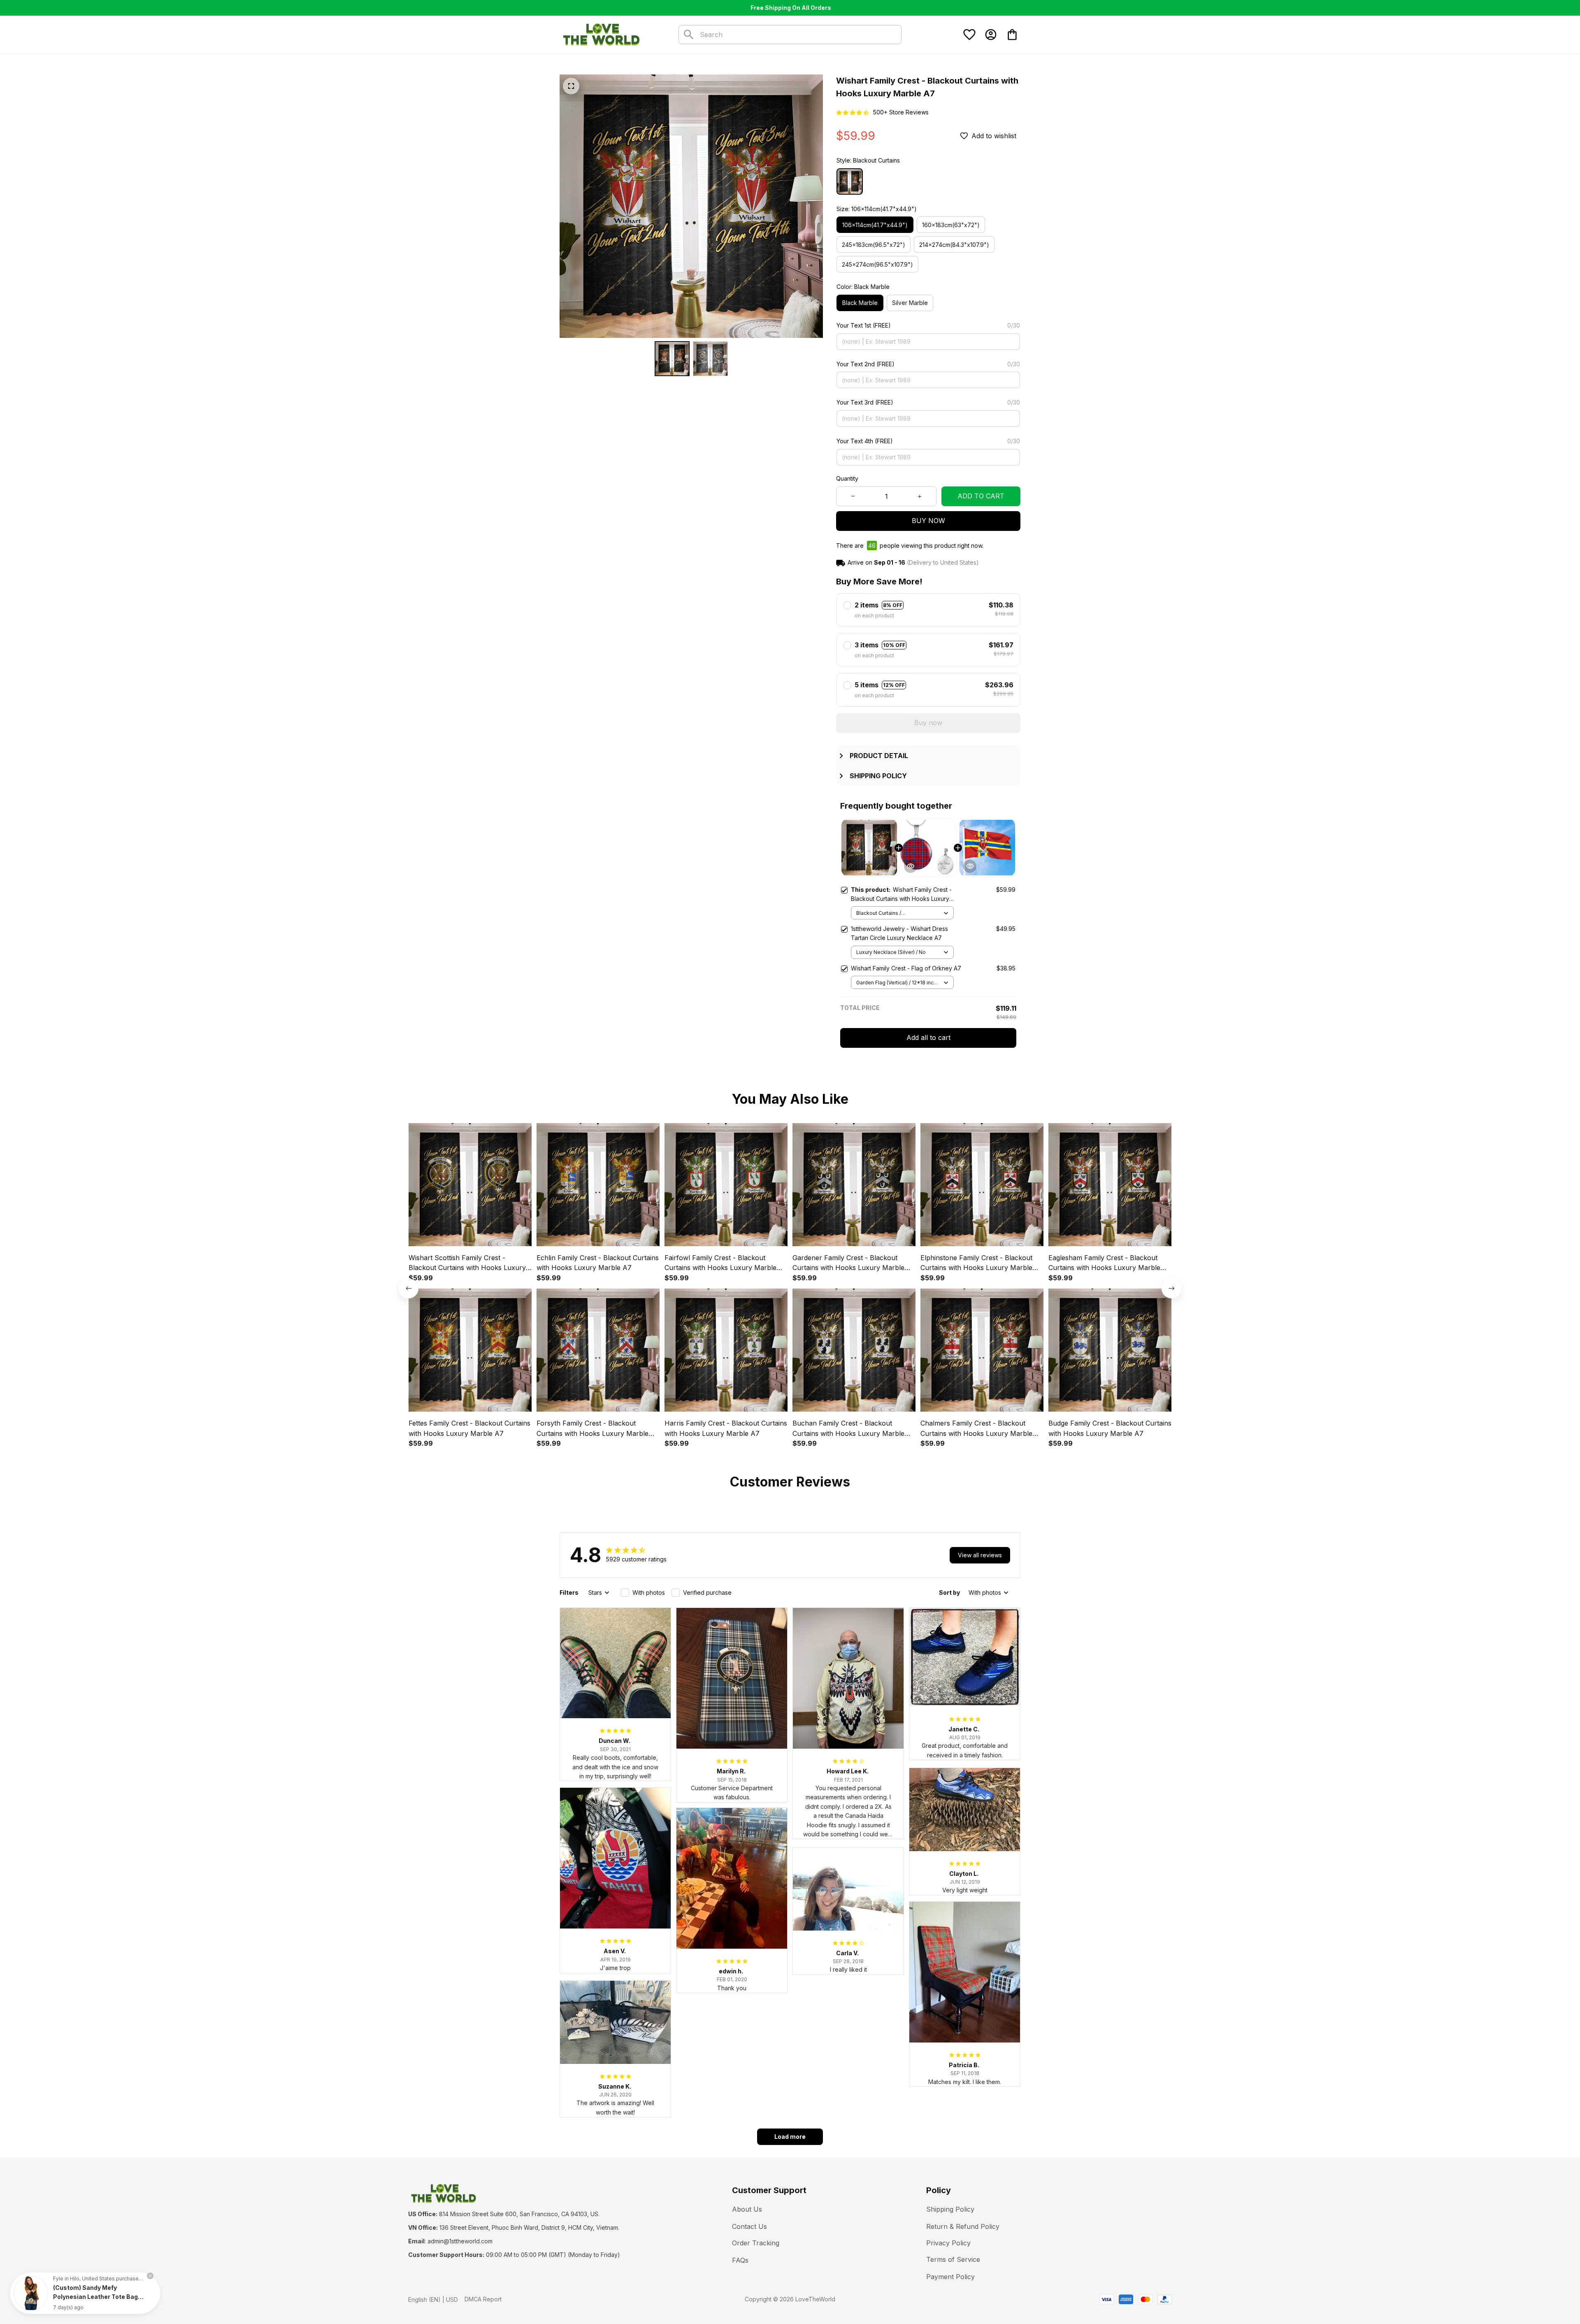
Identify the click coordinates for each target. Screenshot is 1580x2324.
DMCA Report (483, 2299)
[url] (460, 2241)
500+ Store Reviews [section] (901, 112)
